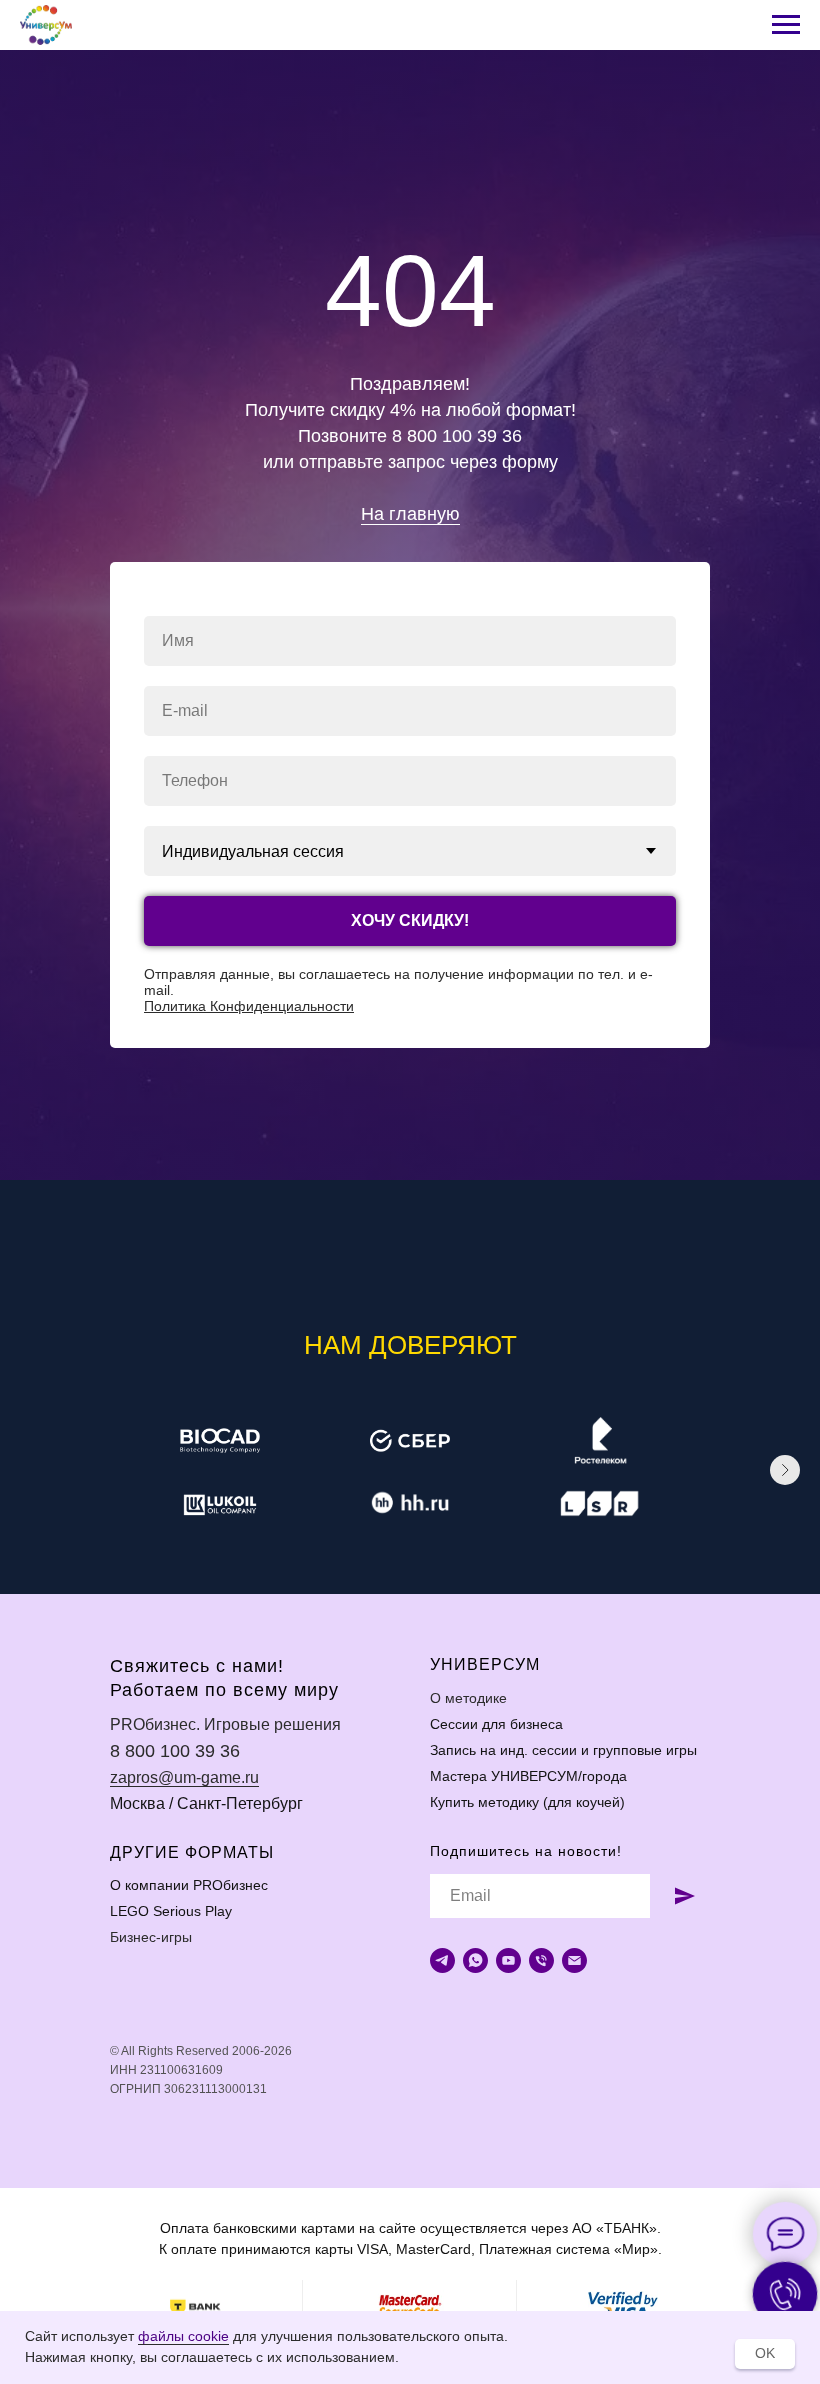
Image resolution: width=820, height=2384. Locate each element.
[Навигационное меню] (786, 25)
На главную (410, 1116)
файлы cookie (183, 2336)
